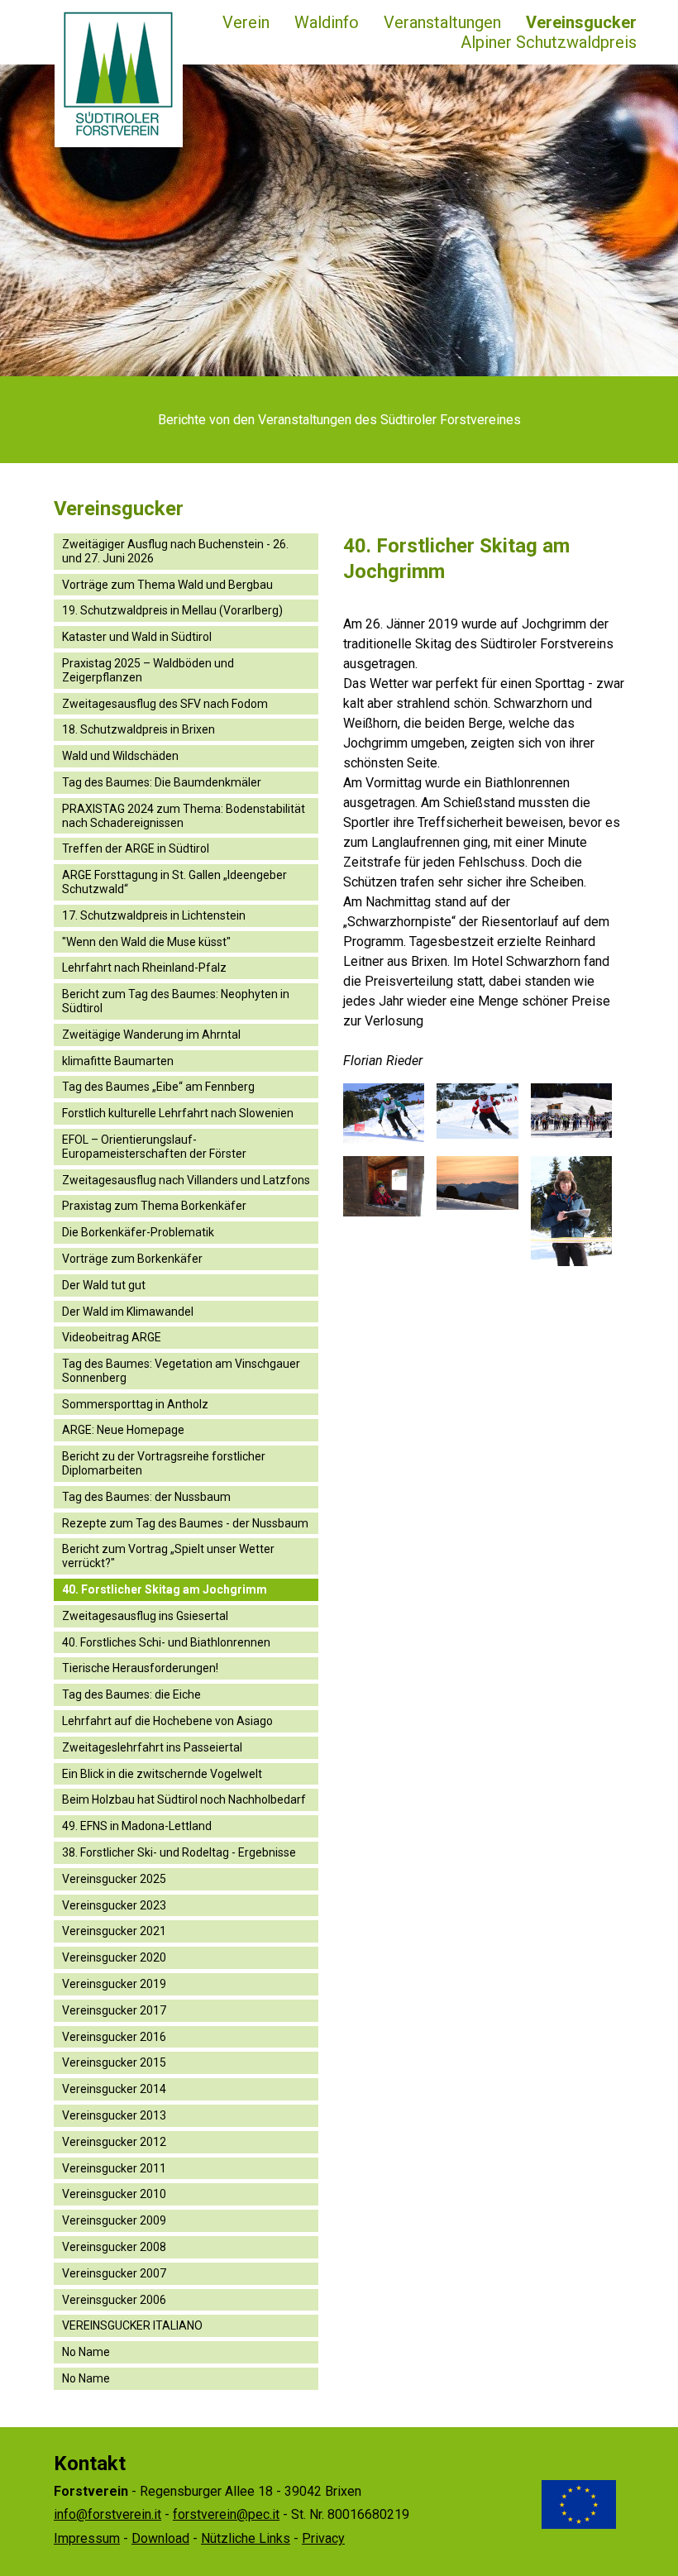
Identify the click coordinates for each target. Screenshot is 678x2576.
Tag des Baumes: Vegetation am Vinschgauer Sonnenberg (181, 1371)
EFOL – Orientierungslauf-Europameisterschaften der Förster (154, 1147)
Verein (246, 22)
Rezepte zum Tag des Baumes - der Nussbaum (185, 1523)
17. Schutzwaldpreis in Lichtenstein (154, 915)
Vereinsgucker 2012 (114, 2142)
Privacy (323, 2538)
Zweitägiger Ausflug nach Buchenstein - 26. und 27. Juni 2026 (175, 551)
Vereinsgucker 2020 (114, 1957)
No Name (86, 2352)
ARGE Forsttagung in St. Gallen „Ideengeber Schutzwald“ (174, 882)
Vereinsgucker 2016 (114, 2037)
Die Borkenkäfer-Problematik (138, 1232)
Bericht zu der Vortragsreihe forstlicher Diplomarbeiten (164, 1463)
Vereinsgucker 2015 (114, 2062)
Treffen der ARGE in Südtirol (136, 848)
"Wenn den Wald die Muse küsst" (146, 942)
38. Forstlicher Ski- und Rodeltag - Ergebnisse (179, 1852)
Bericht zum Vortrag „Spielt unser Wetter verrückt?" (168, 1556)
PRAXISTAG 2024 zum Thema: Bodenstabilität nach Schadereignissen (184, 816)
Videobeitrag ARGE (112, 1337)
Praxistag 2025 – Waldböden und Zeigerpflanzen (148, 670)
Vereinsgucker (581, 22)
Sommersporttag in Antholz (135, 1404)
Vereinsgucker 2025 (114, 1879)
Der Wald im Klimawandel (128, 1312)
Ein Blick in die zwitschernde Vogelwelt (162, 1774)
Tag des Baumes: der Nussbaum (146, 1497)
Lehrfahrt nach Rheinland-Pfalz (144, 968)
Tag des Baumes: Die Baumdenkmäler (162, 782)
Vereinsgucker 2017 (114, 2010)
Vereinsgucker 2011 (114, 2168)
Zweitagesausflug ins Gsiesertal (145, 1616)
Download (160, 2538)
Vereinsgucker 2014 (114, 2089)
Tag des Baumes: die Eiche (131, 1694)
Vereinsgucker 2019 (114, 1984)
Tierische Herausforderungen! (140, 1668)
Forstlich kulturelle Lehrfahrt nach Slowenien (178, 1113)
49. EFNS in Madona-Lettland (137, 1826)
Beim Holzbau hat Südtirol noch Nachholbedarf (184, 1799)
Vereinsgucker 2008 (114, 2247)
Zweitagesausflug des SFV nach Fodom (165, 704)
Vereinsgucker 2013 (114, 2115)
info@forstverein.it (107, 2514)
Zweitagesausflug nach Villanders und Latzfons (186, 1180)
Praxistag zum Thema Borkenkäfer (154, 1206)
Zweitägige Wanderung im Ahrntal (151, 1035)
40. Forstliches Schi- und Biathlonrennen (166, 1642)
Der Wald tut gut (104, 1285)
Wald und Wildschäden (120, 756)
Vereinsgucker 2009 (114, 2220)
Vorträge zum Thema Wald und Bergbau (167, 585)
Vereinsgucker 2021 (114, 1931)
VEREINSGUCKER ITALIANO (132, 2325)
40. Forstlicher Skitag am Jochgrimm (165, 1589)
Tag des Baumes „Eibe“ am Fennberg (158, 1087)
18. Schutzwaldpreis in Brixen (138, 729)
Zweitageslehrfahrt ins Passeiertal (152, 1747)
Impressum (87, 2538)
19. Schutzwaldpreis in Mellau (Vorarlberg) (172, 610)
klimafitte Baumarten (118, 1061)
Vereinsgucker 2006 (114, 2300)
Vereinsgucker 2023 (114, 1905)
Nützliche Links (246, 2538)
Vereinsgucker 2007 (114, 2273)
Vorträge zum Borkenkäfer (132, 1259)
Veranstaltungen (442, 22)
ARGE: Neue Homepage (123, 1430)
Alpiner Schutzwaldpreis (549, 42)
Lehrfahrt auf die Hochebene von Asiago (167, 1721)
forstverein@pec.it (226, 2514)
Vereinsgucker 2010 (114, 2194)
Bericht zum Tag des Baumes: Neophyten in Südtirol (176, 1001)
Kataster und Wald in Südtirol (137, 637)
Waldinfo (327, 22)
